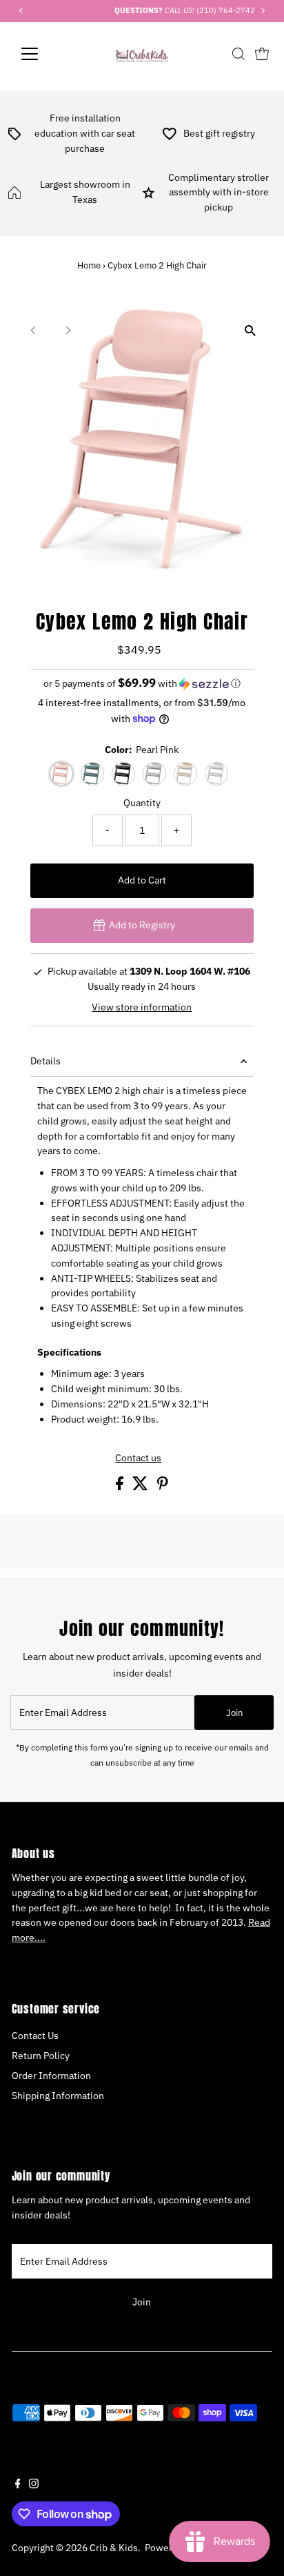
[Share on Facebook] (121, 1487)
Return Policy (41, 2056)
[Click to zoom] (250, 330)
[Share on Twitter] (141, 1487)
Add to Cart (142, 880)
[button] (142, 683)
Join (234, 1713)
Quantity (142, 803)
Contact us (138, 1458)
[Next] (68, 330)
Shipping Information (58, 2096)
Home (89, 265)
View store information (142, 1008)
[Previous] (34, 330)
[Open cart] (262, 54)
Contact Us (35, 2036)
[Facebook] (18, 2485)
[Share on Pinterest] (163, 1487)
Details (45, 1061)
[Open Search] (239, 54)
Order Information (51, 2076)
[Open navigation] (42, 54)
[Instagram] (34, 2485)
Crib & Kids (114, 2548)
